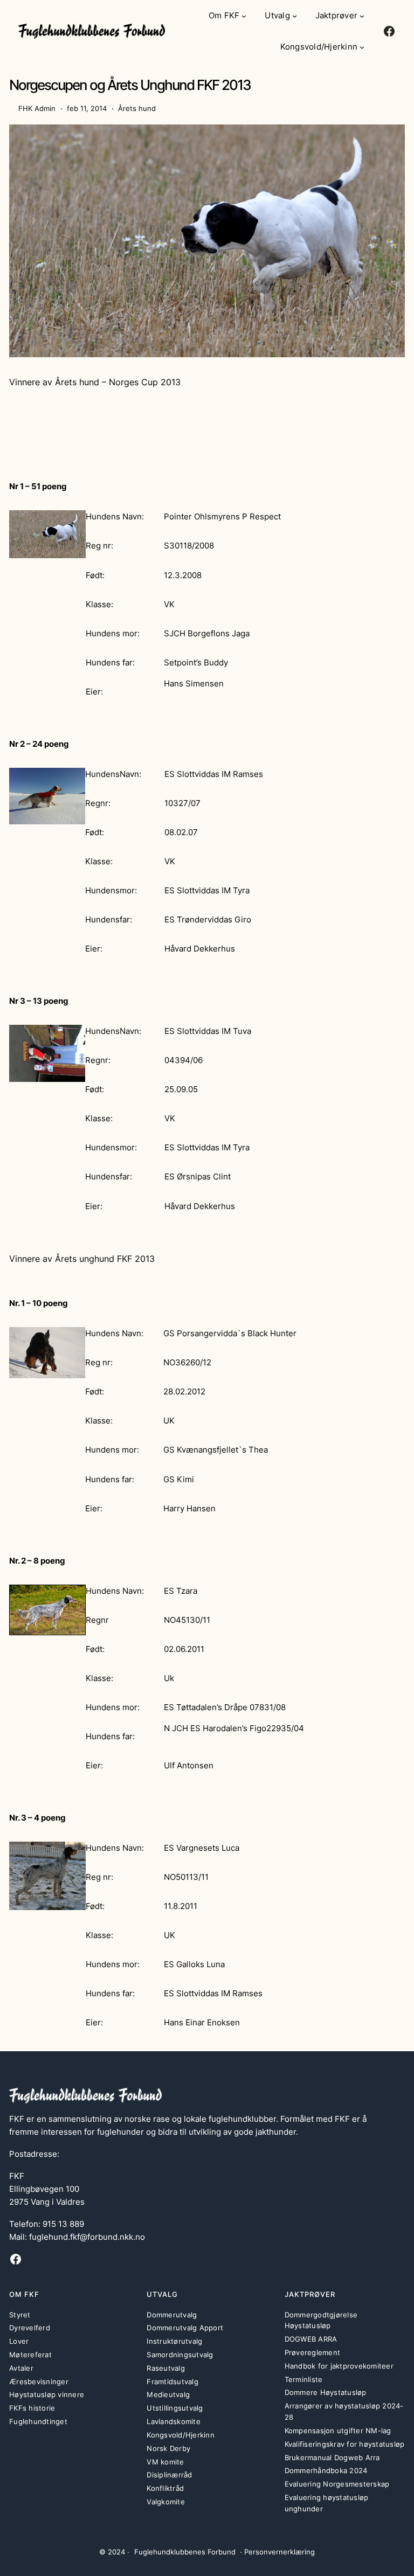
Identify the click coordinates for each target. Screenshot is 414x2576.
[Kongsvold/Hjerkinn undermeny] (362, 47)
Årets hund (137, 108)
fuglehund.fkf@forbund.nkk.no (87, 2237)
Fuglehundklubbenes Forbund (185, 2552)
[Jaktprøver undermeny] (362, 16)
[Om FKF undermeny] (244, 16)
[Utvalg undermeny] (295, 16)
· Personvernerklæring (277, 2552)
